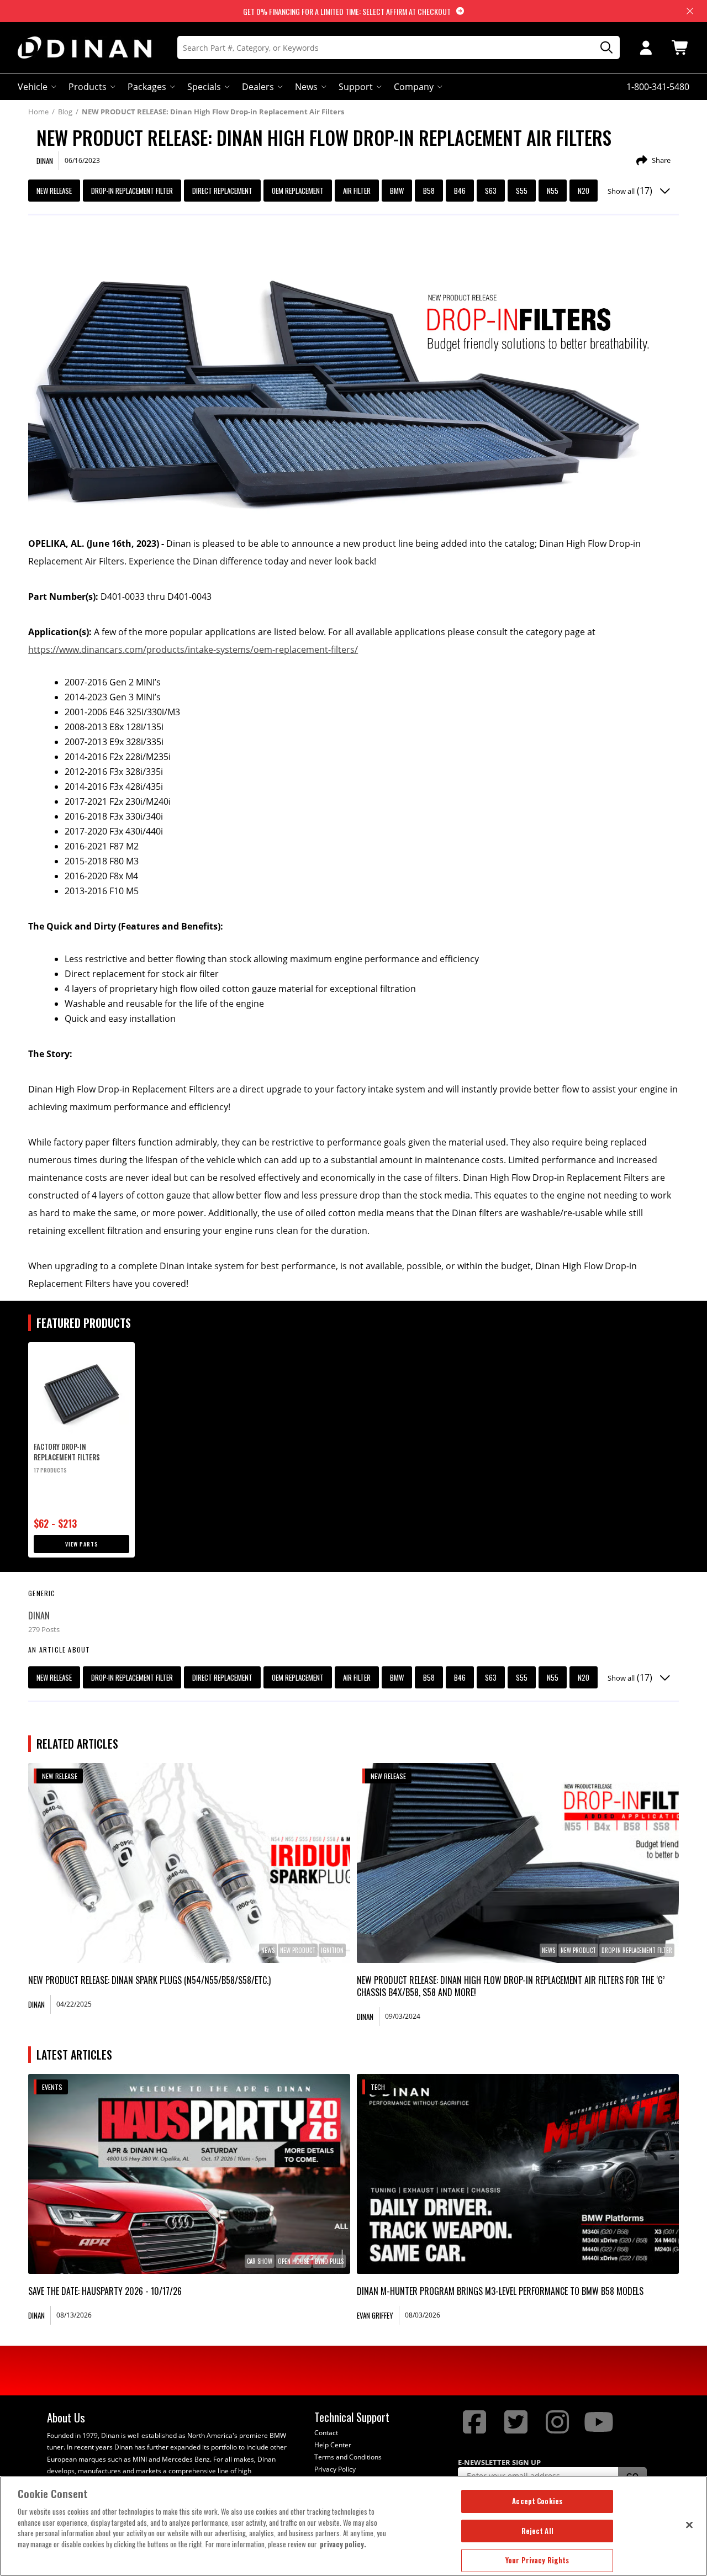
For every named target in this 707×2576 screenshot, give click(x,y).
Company (414, 87)
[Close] (689, 2525)
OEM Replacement (298, 191)
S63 (491, 191)
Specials (204, 87)
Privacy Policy (335, 2469)
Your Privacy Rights (537, 2560)
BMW (397, 191)
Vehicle (33, 87)
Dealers (258, 87)
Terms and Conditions (348, 2457)
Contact (326, 2433)
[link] (189, 1863)
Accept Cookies (537, 2501)
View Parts (82, 1544)
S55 (522, 191)
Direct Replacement (222, 191)
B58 (429, 191)
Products (88, 87)
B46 (460, 191)
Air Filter (357, 191)
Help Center (333, 2445)
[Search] (603, 48)
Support (356, 87)
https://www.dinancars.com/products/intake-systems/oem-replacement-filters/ (193, 650)
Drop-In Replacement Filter (132, 191)
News (306, 87)
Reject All (537, 2531)
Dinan (39, 1616)
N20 (584, 191)
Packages (147, 87)
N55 (553, 191)
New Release (54, 191)
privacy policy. (343, 2544)
